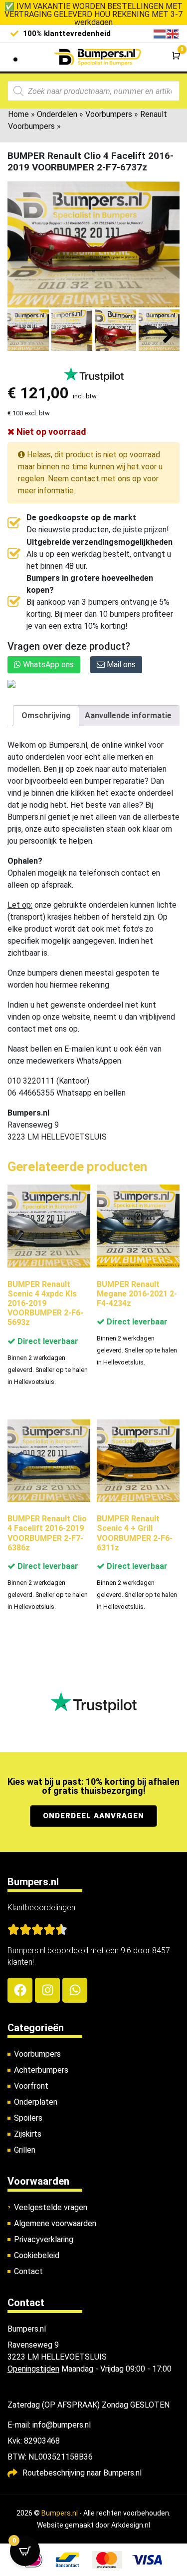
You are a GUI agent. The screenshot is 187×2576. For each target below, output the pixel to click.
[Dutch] (160, 33)
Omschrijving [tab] (46, 715)
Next (168, 336)
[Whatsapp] (75, 1990)
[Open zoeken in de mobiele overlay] (93, 91)
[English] (173, 33)
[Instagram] (47, 1990)
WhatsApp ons (47, 664)
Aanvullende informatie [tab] (128, 715)
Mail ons (120, 664)
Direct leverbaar (47, 1341)
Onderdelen (57, 114)
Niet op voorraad (50, 432)
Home (18, 114)
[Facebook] (20, 1990)
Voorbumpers (109, 114)
